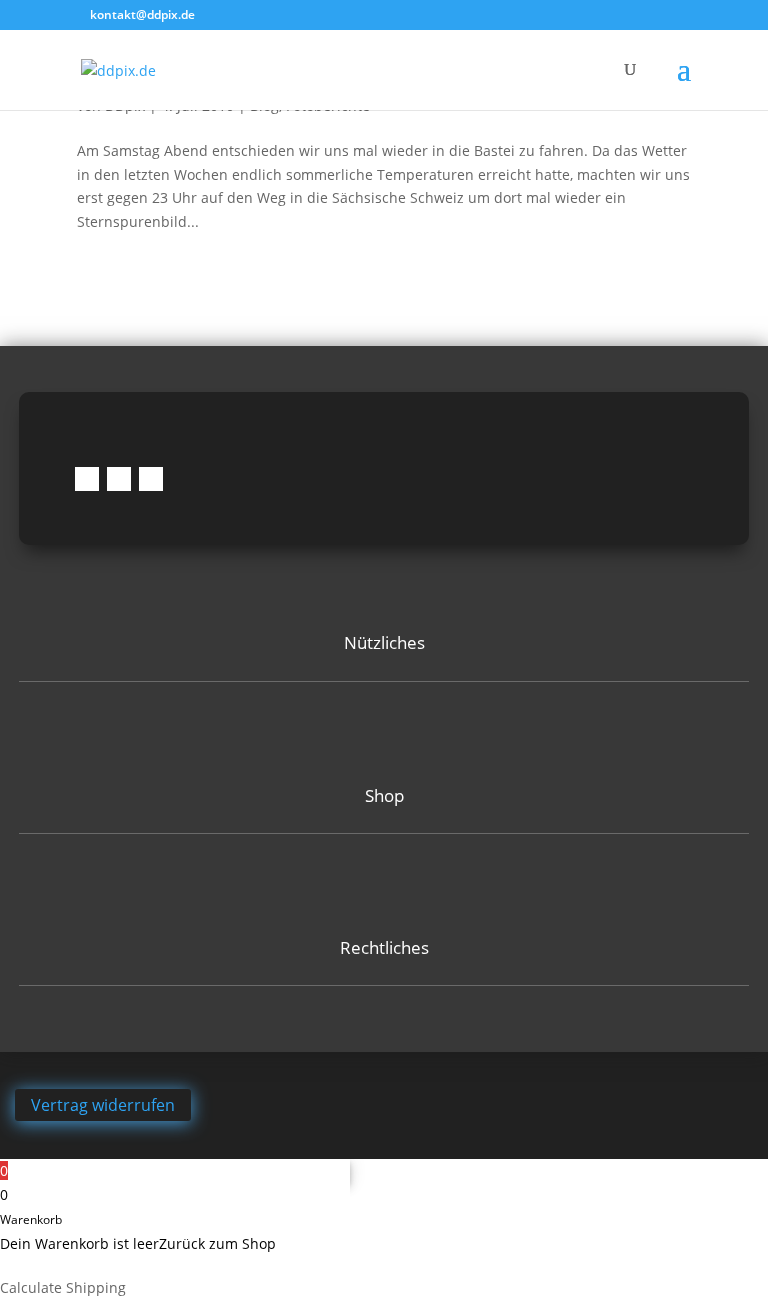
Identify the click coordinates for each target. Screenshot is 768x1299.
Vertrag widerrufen (103, 1105)
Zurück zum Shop (217, 1243)
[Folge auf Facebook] (87, 479)
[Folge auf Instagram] (119, 479)
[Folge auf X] (151, 479)
